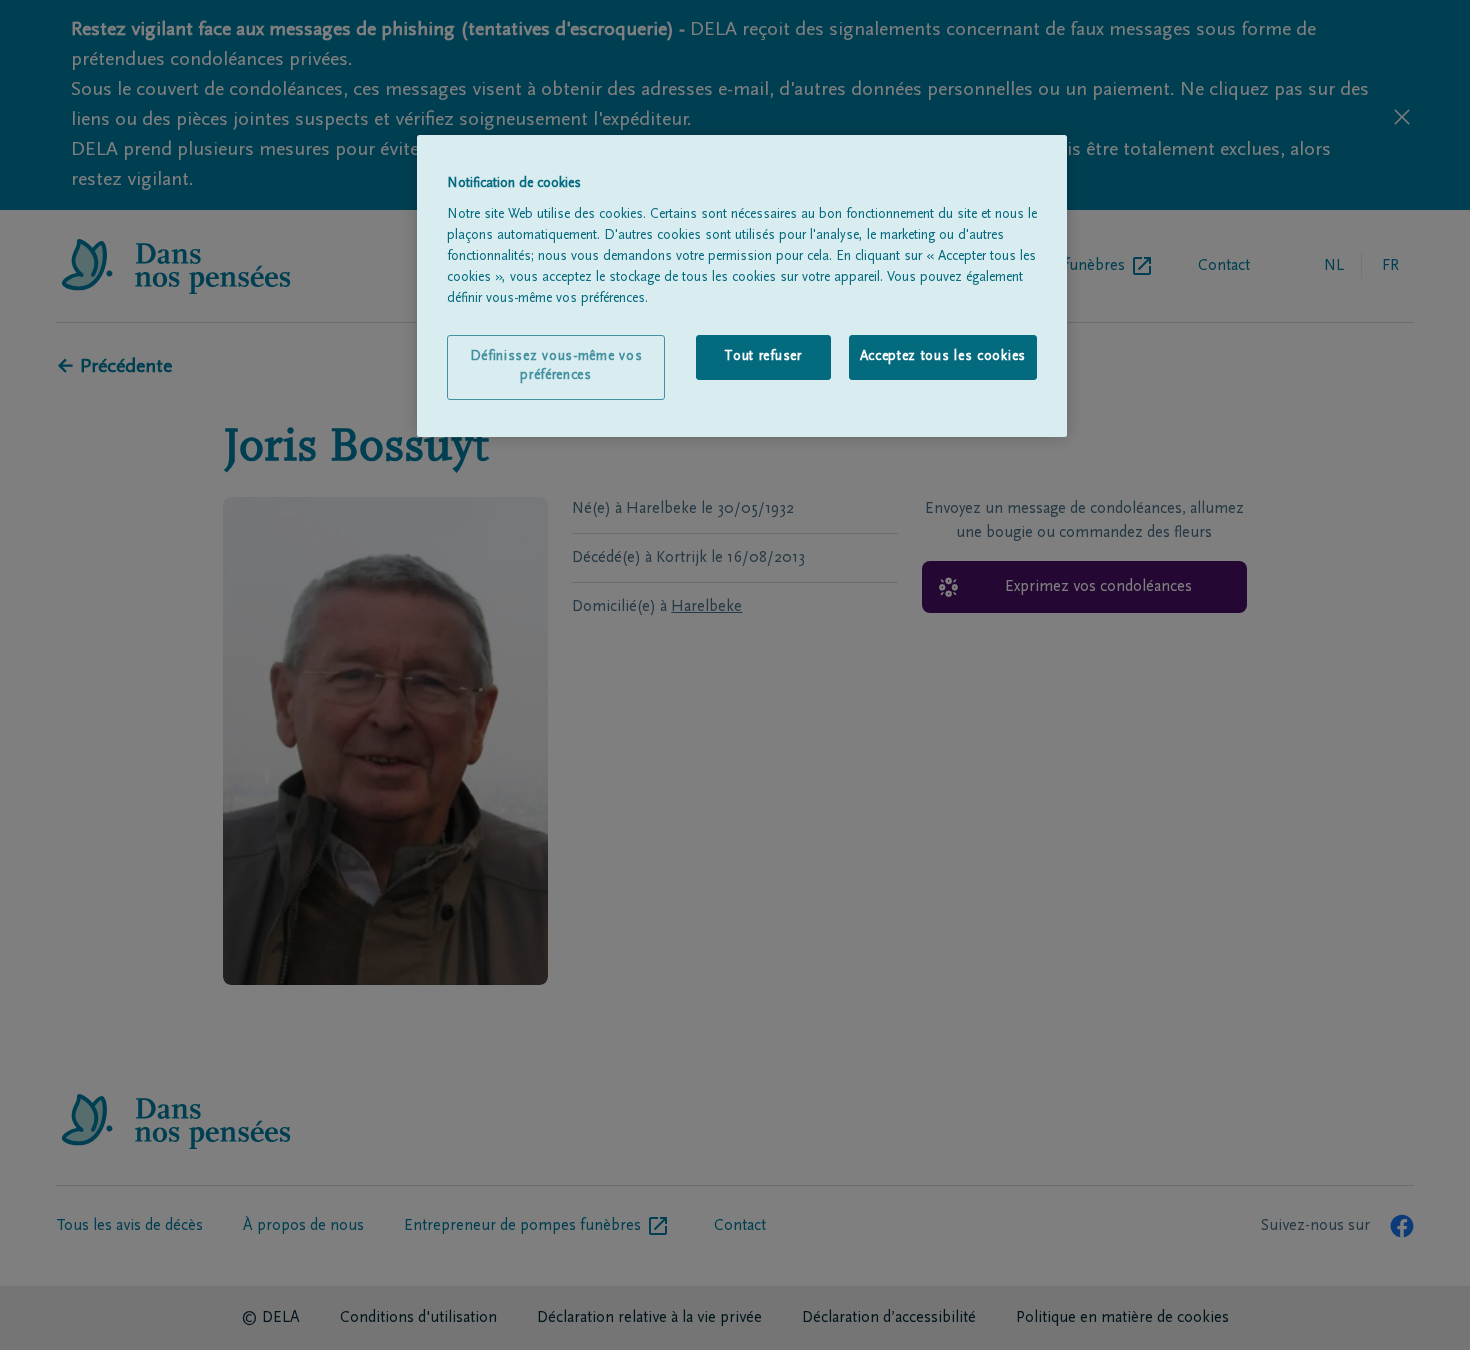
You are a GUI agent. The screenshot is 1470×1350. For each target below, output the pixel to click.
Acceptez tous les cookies (943, 357)
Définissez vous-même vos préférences (556, 367)
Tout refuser (762, 357)
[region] (742, 286)
